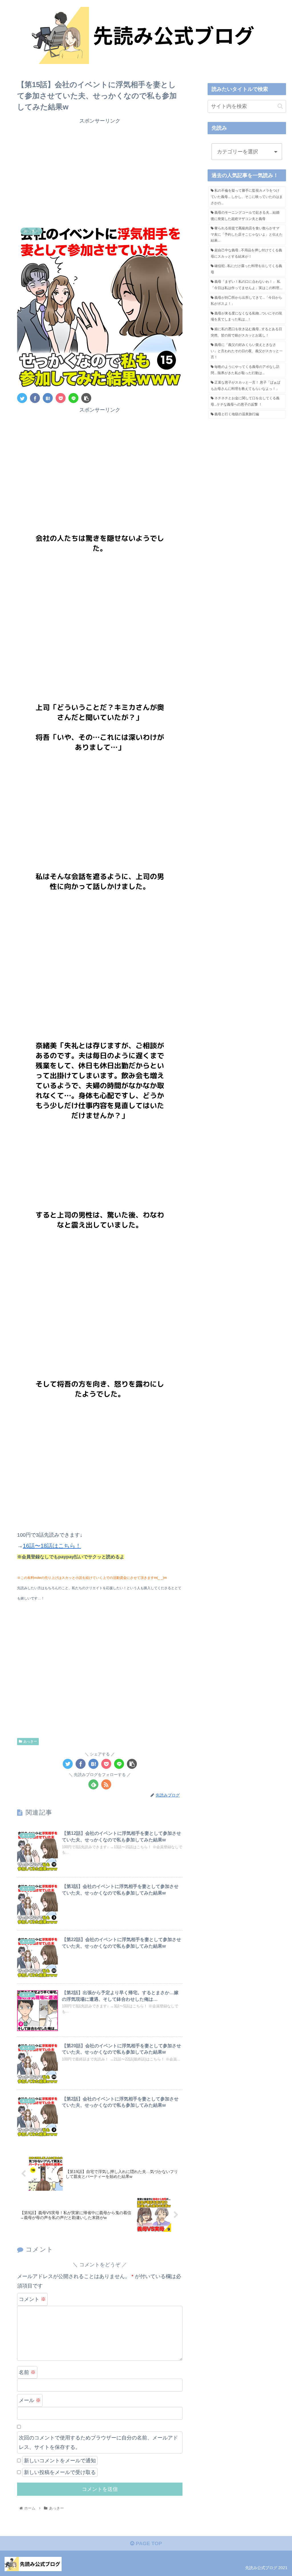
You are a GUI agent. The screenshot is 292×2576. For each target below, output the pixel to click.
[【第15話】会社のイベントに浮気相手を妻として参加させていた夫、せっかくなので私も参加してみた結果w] (48, 398)
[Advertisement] (100, 175)
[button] (280, 106)
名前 (27, 2372)
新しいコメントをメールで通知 (60, 2461)
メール (30, 2400)
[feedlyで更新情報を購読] (93, 1784)
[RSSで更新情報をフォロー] (106, 1784)
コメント (32, 2299)
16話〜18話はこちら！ (52, 1546)
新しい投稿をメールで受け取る (60, 2472)
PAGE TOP (148, 2543)
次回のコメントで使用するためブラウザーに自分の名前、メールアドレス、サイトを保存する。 (98, 2442)
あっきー (30, 1741)
